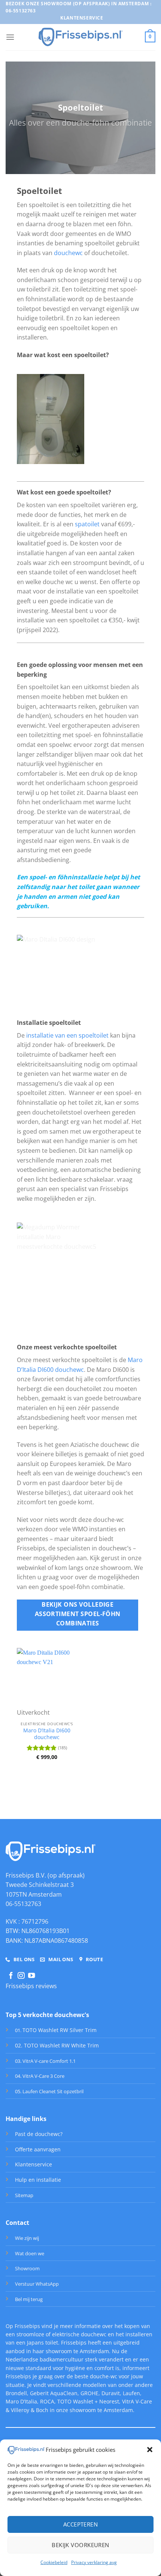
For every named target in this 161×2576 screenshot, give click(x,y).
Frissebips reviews (31, 1986)
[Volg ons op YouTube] (31, 1976)
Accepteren (81, 2524)
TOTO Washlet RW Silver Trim (60, 2030)
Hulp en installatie (38, 2180)
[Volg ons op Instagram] (21, 1976)
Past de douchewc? (39, 2134)
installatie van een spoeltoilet (67, 1035)
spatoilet (88, 524)
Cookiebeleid (54, 2562)
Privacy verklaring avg (94, 2562)
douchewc (68, 253)
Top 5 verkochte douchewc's (47, 2015)
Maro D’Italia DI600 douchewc (47, 1734)
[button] (150, 2450)
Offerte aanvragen (38, 2149)
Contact (17, 2223)
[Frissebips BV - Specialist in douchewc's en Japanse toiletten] (81, 37)
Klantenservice (34, 2164)
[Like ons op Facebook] (11, 1976)
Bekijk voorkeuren (80, 2545)
